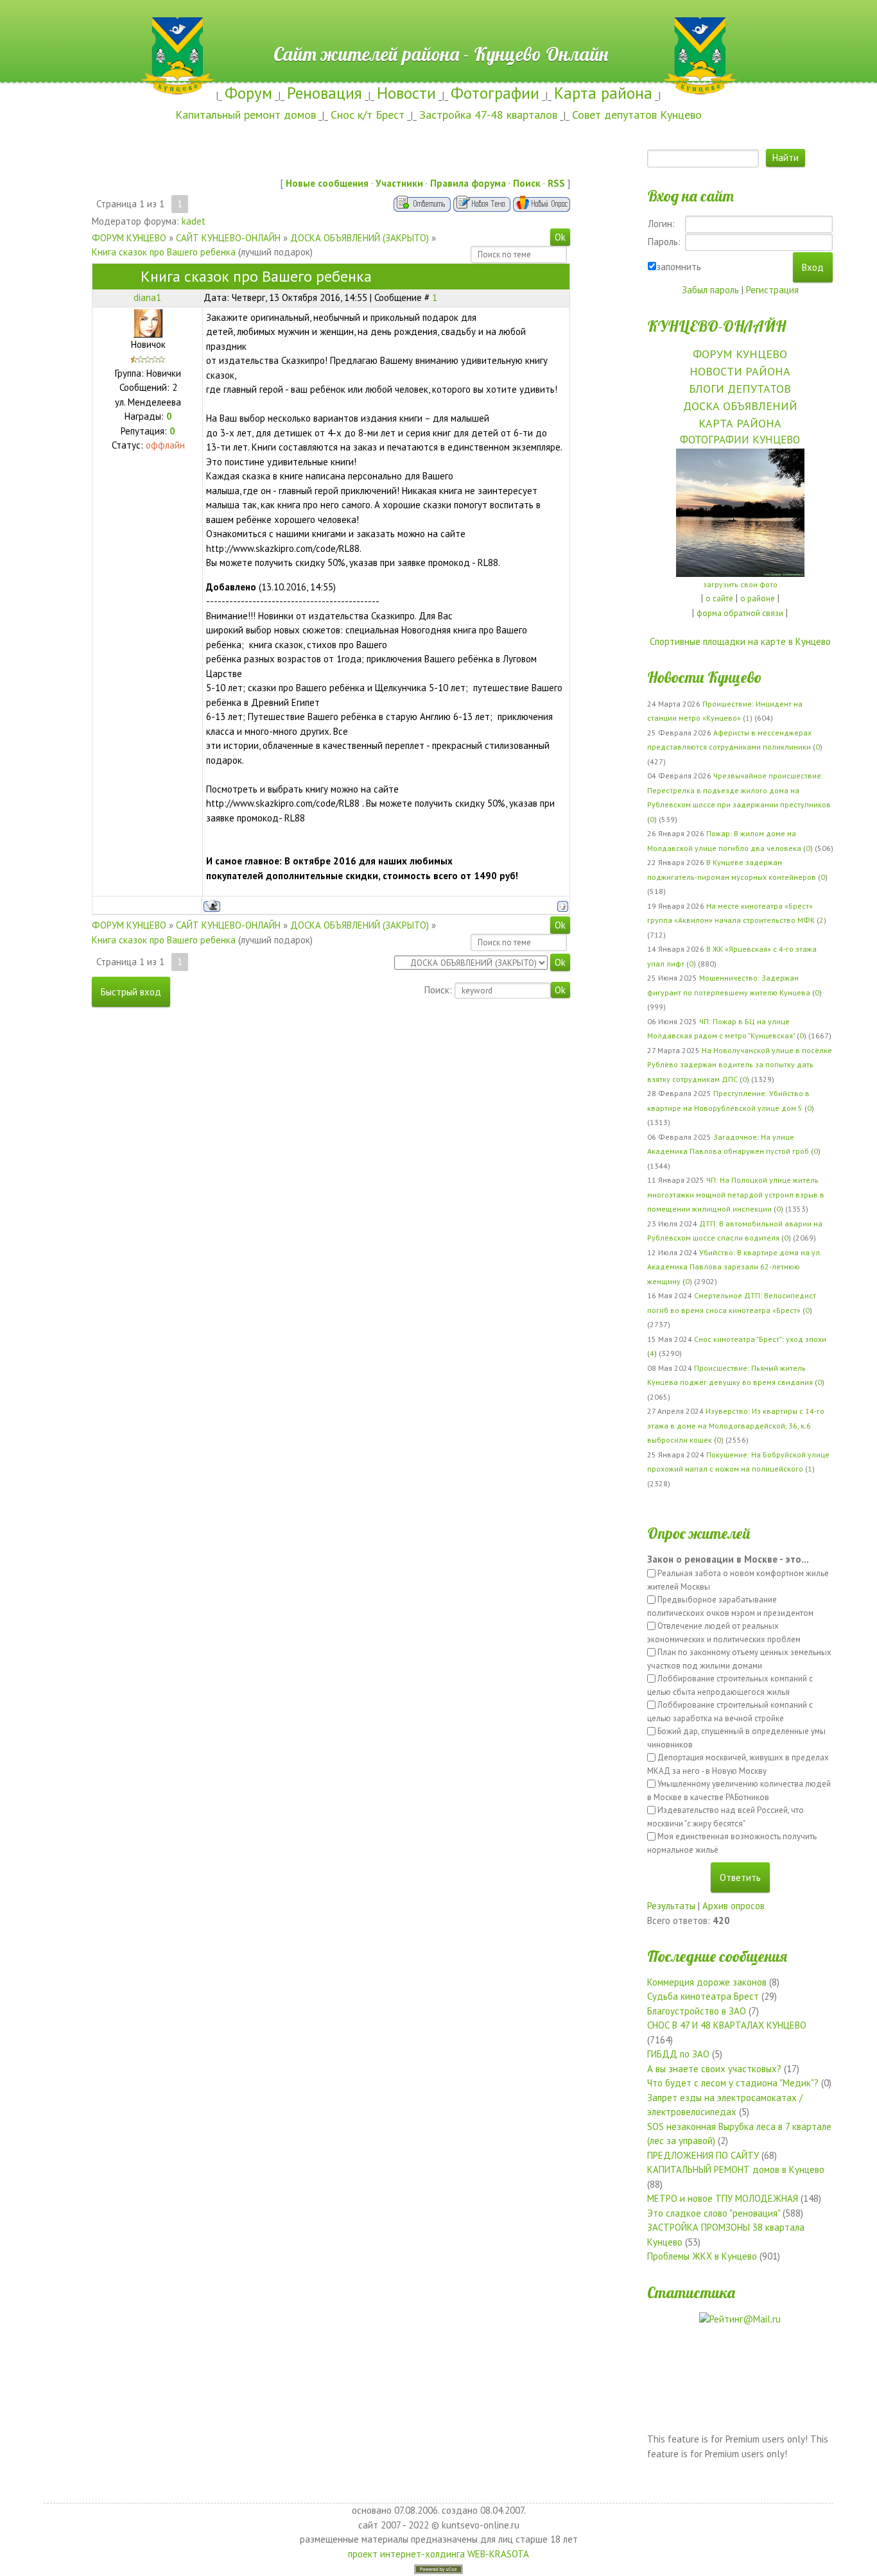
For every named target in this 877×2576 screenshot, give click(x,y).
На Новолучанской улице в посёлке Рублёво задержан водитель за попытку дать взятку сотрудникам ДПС (740, 1065)
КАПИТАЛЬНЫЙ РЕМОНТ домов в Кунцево (736, 2169)
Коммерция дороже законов (707, 1982)
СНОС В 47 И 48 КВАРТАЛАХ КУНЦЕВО (727, 2025)
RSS (556, 183)
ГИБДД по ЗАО (678, 2054)
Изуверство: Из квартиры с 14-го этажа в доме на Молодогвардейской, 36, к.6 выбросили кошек (736, 1425)
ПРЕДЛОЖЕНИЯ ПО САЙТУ (703, 2155)
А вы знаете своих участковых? (714, 2069)
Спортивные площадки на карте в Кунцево (740, 641)
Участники (399, 183)
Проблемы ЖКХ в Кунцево (702, 2256)
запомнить (679, 267)
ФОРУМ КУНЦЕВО (129, 238)
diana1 (147, 297)
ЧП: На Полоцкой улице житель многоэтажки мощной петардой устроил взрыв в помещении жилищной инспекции (736, 1194)
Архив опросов (734, 1906)
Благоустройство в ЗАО (697, 2011)
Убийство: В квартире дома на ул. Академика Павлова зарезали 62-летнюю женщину (734, 1267)
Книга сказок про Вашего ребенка (164, 252)
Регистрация (772, 290)
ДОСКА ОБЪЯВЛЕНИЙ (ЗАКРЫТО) (360, 238)
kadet (194, 221)
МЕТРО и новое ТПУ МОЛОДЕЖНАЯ (723, 2198)
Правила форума (468, 183)
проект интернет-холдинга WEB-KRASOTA (438, 2554)
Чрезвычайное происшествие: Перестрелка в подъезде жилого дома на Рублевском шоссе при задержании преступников (739, 790)
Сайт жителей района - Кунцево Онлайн (439, 24)
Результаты (671, 1906)
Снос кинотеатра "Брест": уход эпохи (760, 1339)
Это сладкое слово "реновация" (714, 2213)
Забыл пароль (710, 290)
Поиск (527, 183)
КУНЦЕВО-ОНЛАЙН (716, 326)
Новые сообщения (327, 183)
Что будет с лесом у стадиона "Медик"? (733, 2083)
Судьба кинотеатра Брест (703, 1996)
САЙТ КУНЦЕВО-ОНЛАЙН (228, 238)
